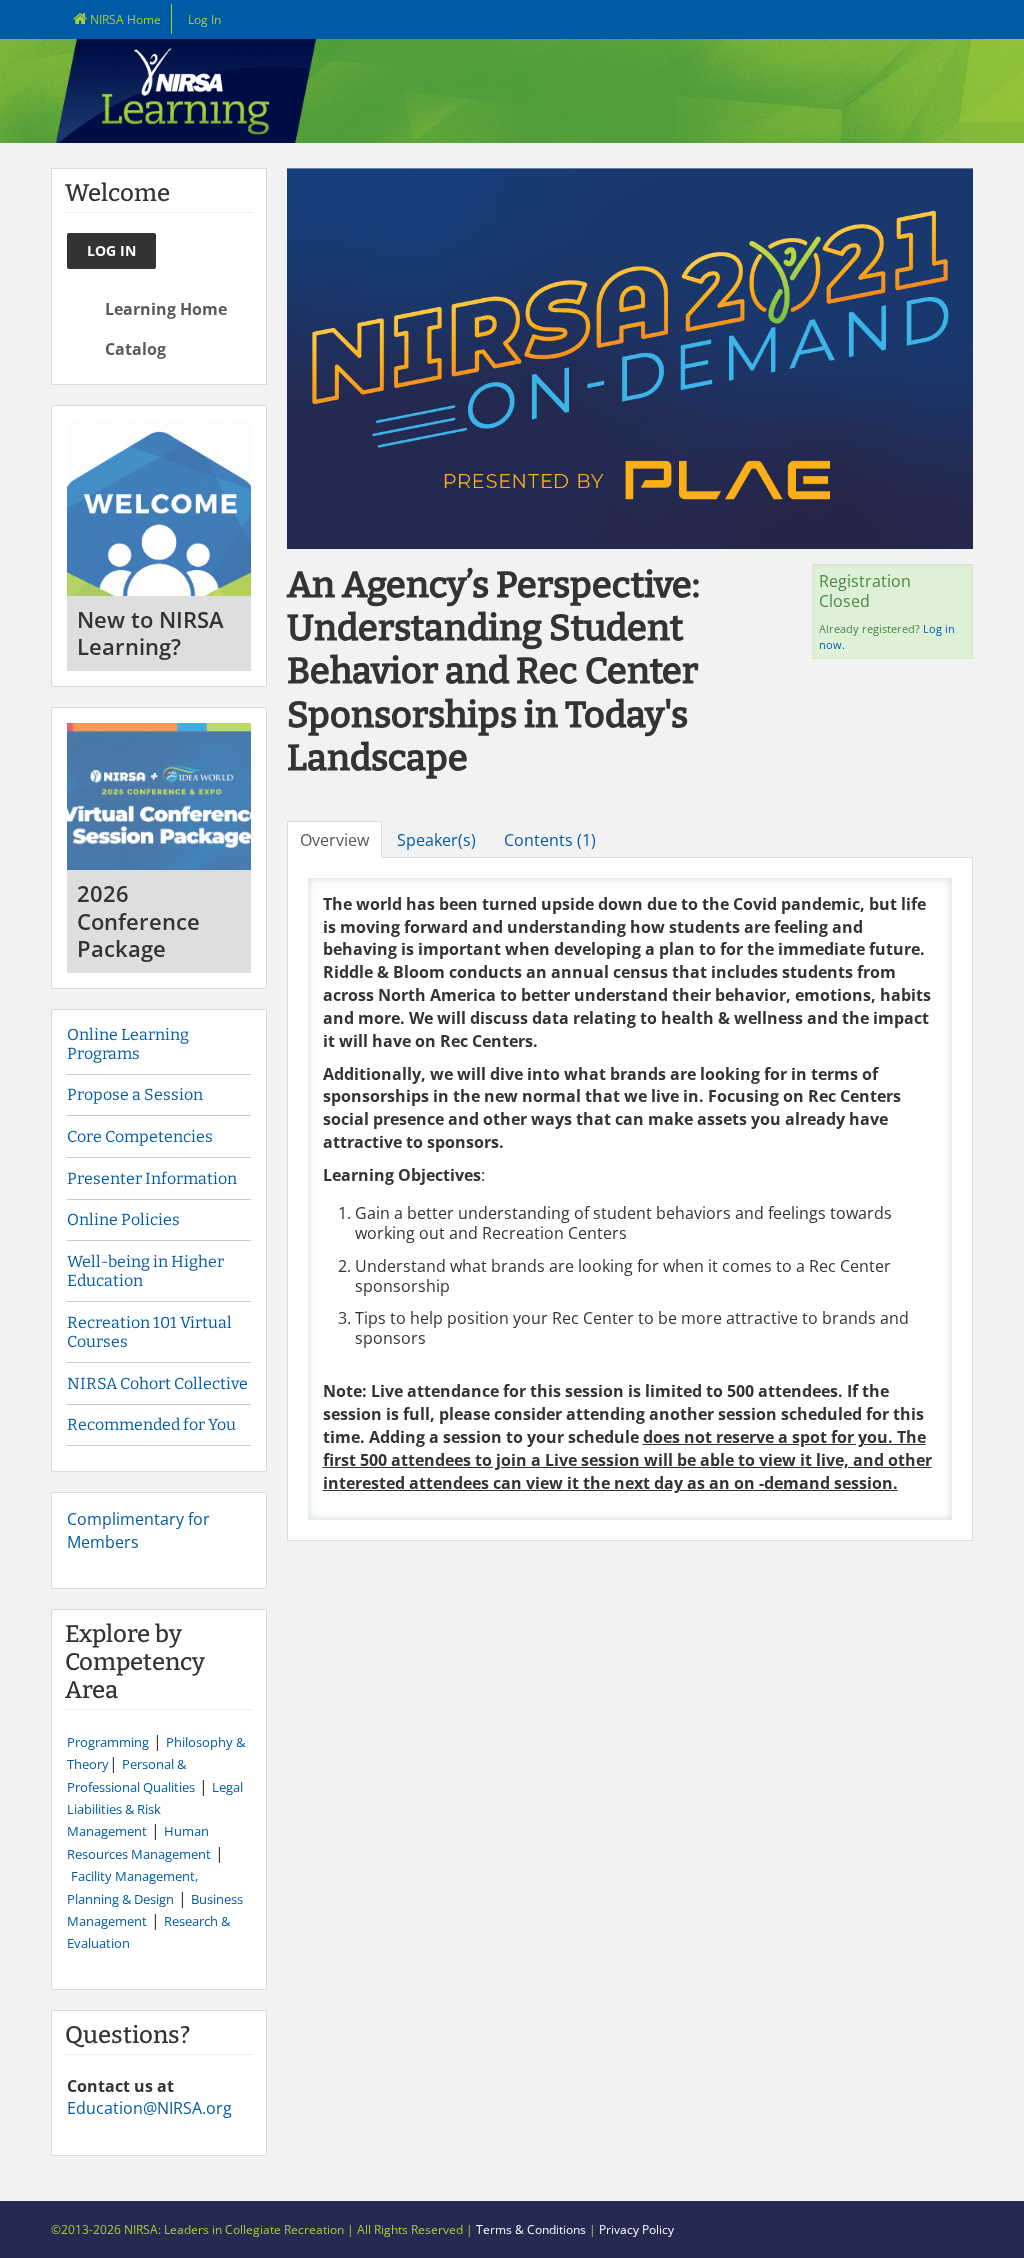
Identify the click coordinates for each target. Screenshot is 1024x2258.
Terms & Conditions (531, 2229)
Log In (204, 19)
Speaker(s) (436, 840)
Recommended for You (151, 1424)
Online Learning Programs (128, 1044)
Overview (334, 840)
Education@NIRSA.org (149, 2108)
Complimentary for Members (138, 1530)
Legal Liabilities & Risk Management (155, 1809)
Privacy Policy (636, 2229)
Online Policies (123, 1219)
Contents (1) (550, 840)
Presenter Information (152, 1178)
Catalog (133, 349)
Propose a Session (135, 1094)
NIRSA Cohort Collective (157, 1383)
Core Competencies (141, 1136)
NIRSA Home (124, 19)
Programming (108, 1742)
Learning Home (164, 309)
